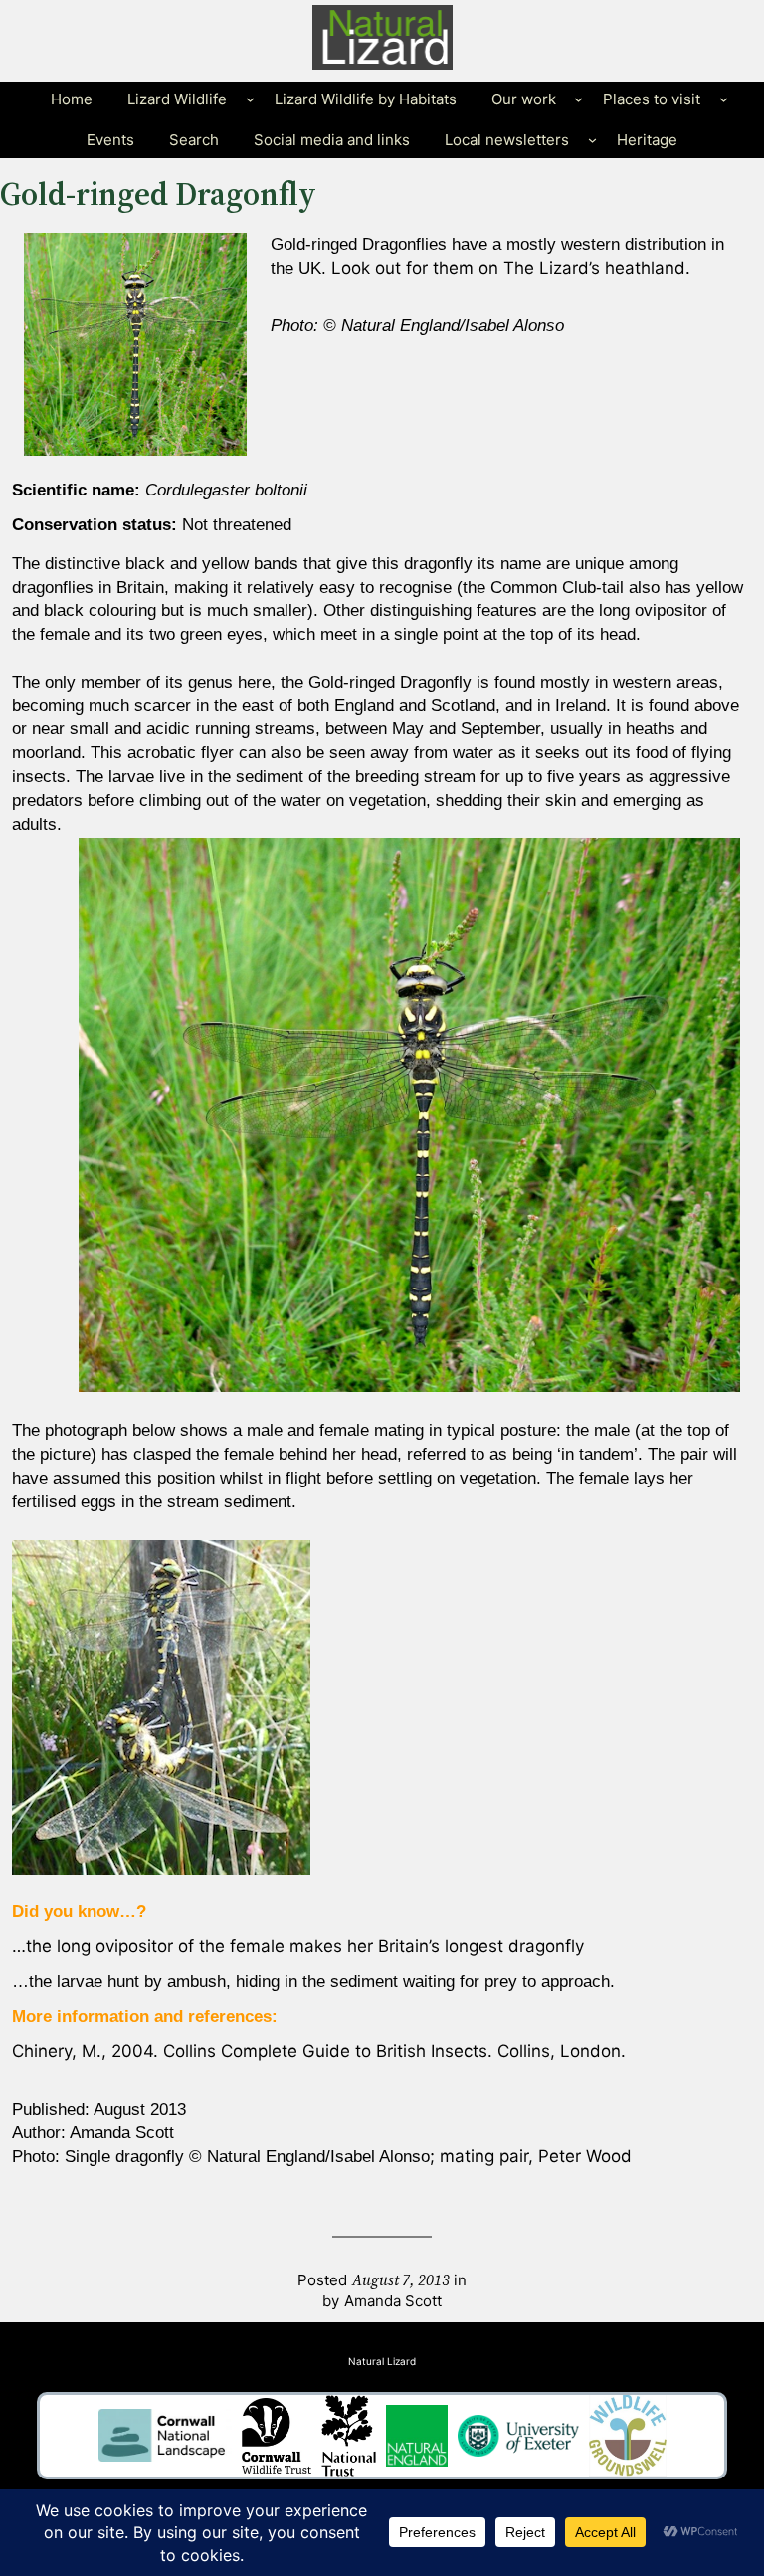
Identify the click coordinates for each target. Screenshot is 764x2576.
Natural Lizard (382, 2361)
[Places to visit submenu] (724, 99)
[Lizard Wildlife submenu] (250, 99)
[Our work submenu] (578, 99)
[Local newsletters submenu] (592, 140)
